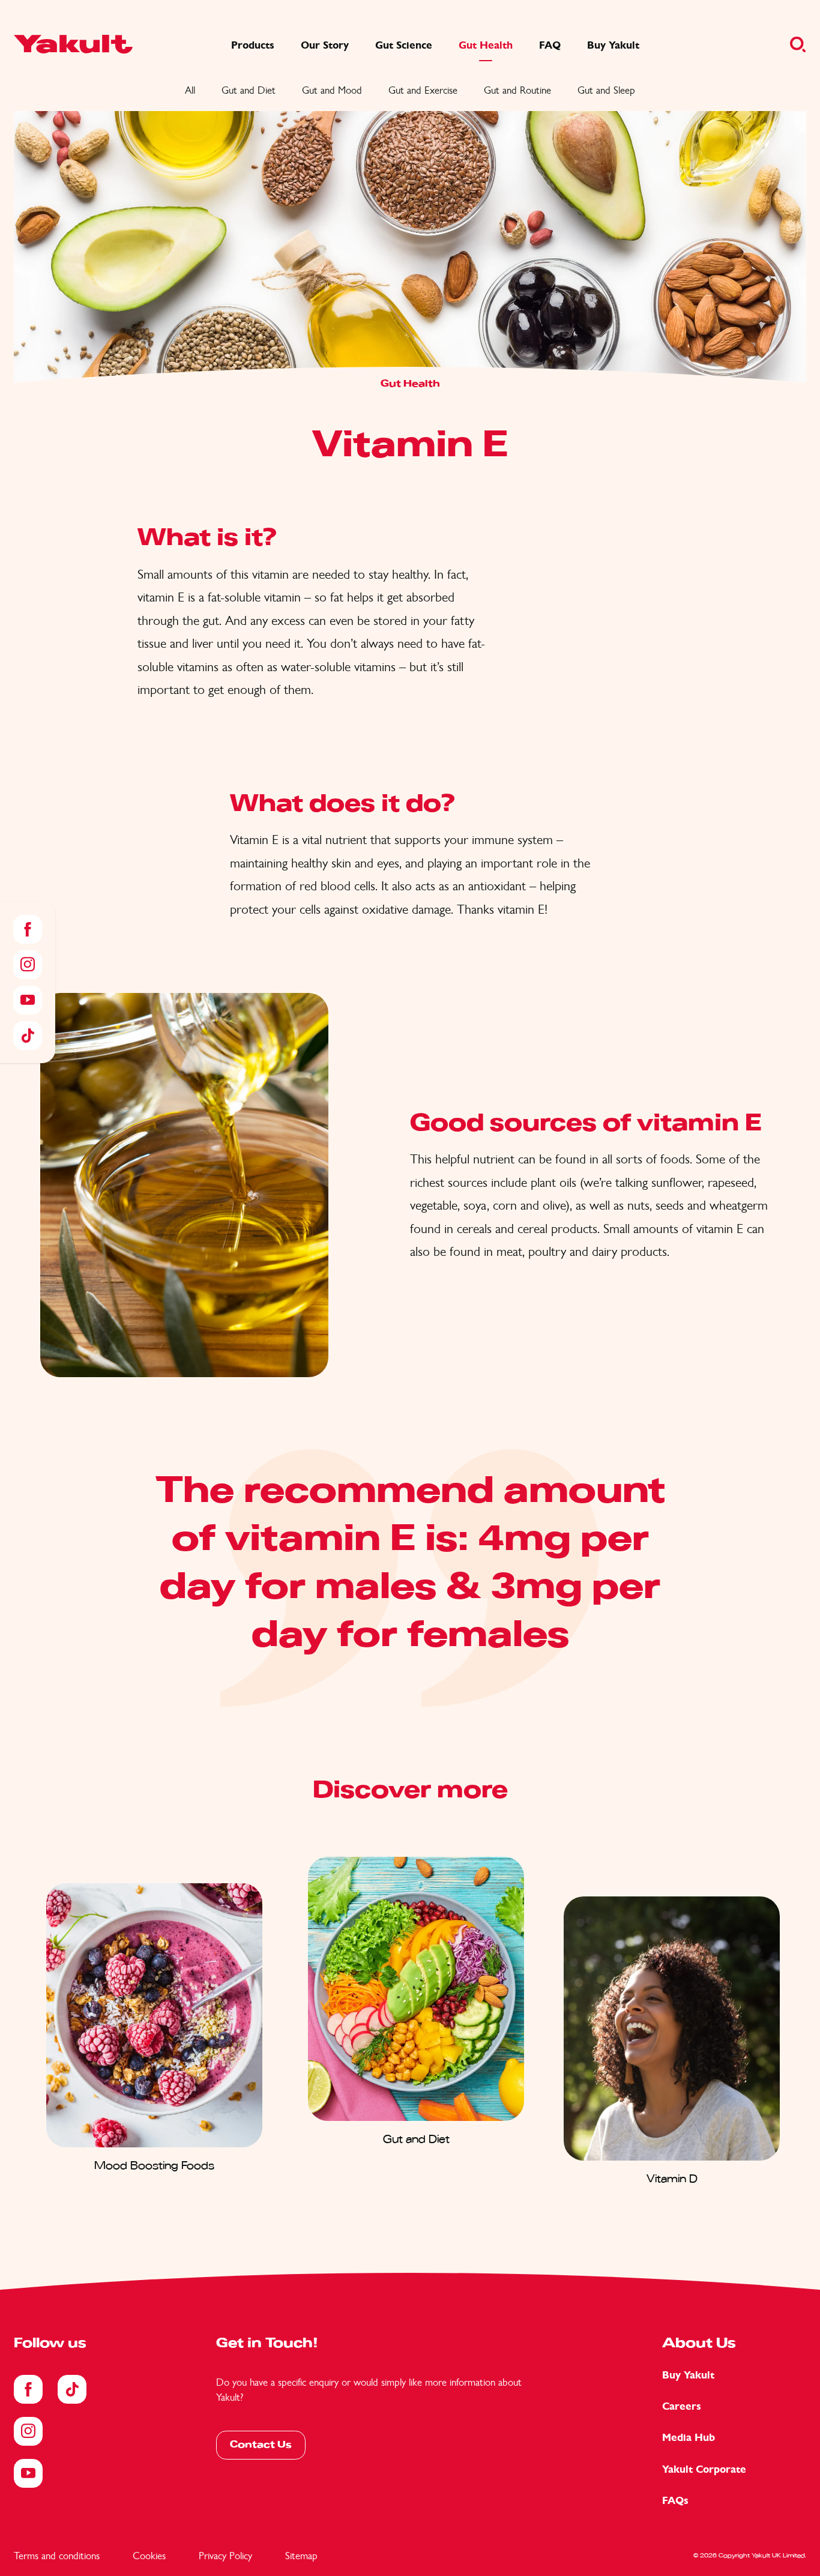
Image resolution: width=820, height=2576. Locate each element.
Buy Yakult (688, 2375)
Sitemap (301, 2556)
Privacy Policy (225, 2556)
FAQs (675, 2501)
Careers (682, 2406)
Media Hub (689, 2438)
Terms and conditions (57, 2556)
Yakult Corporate (704, 2469)
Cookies (149, 2556)
